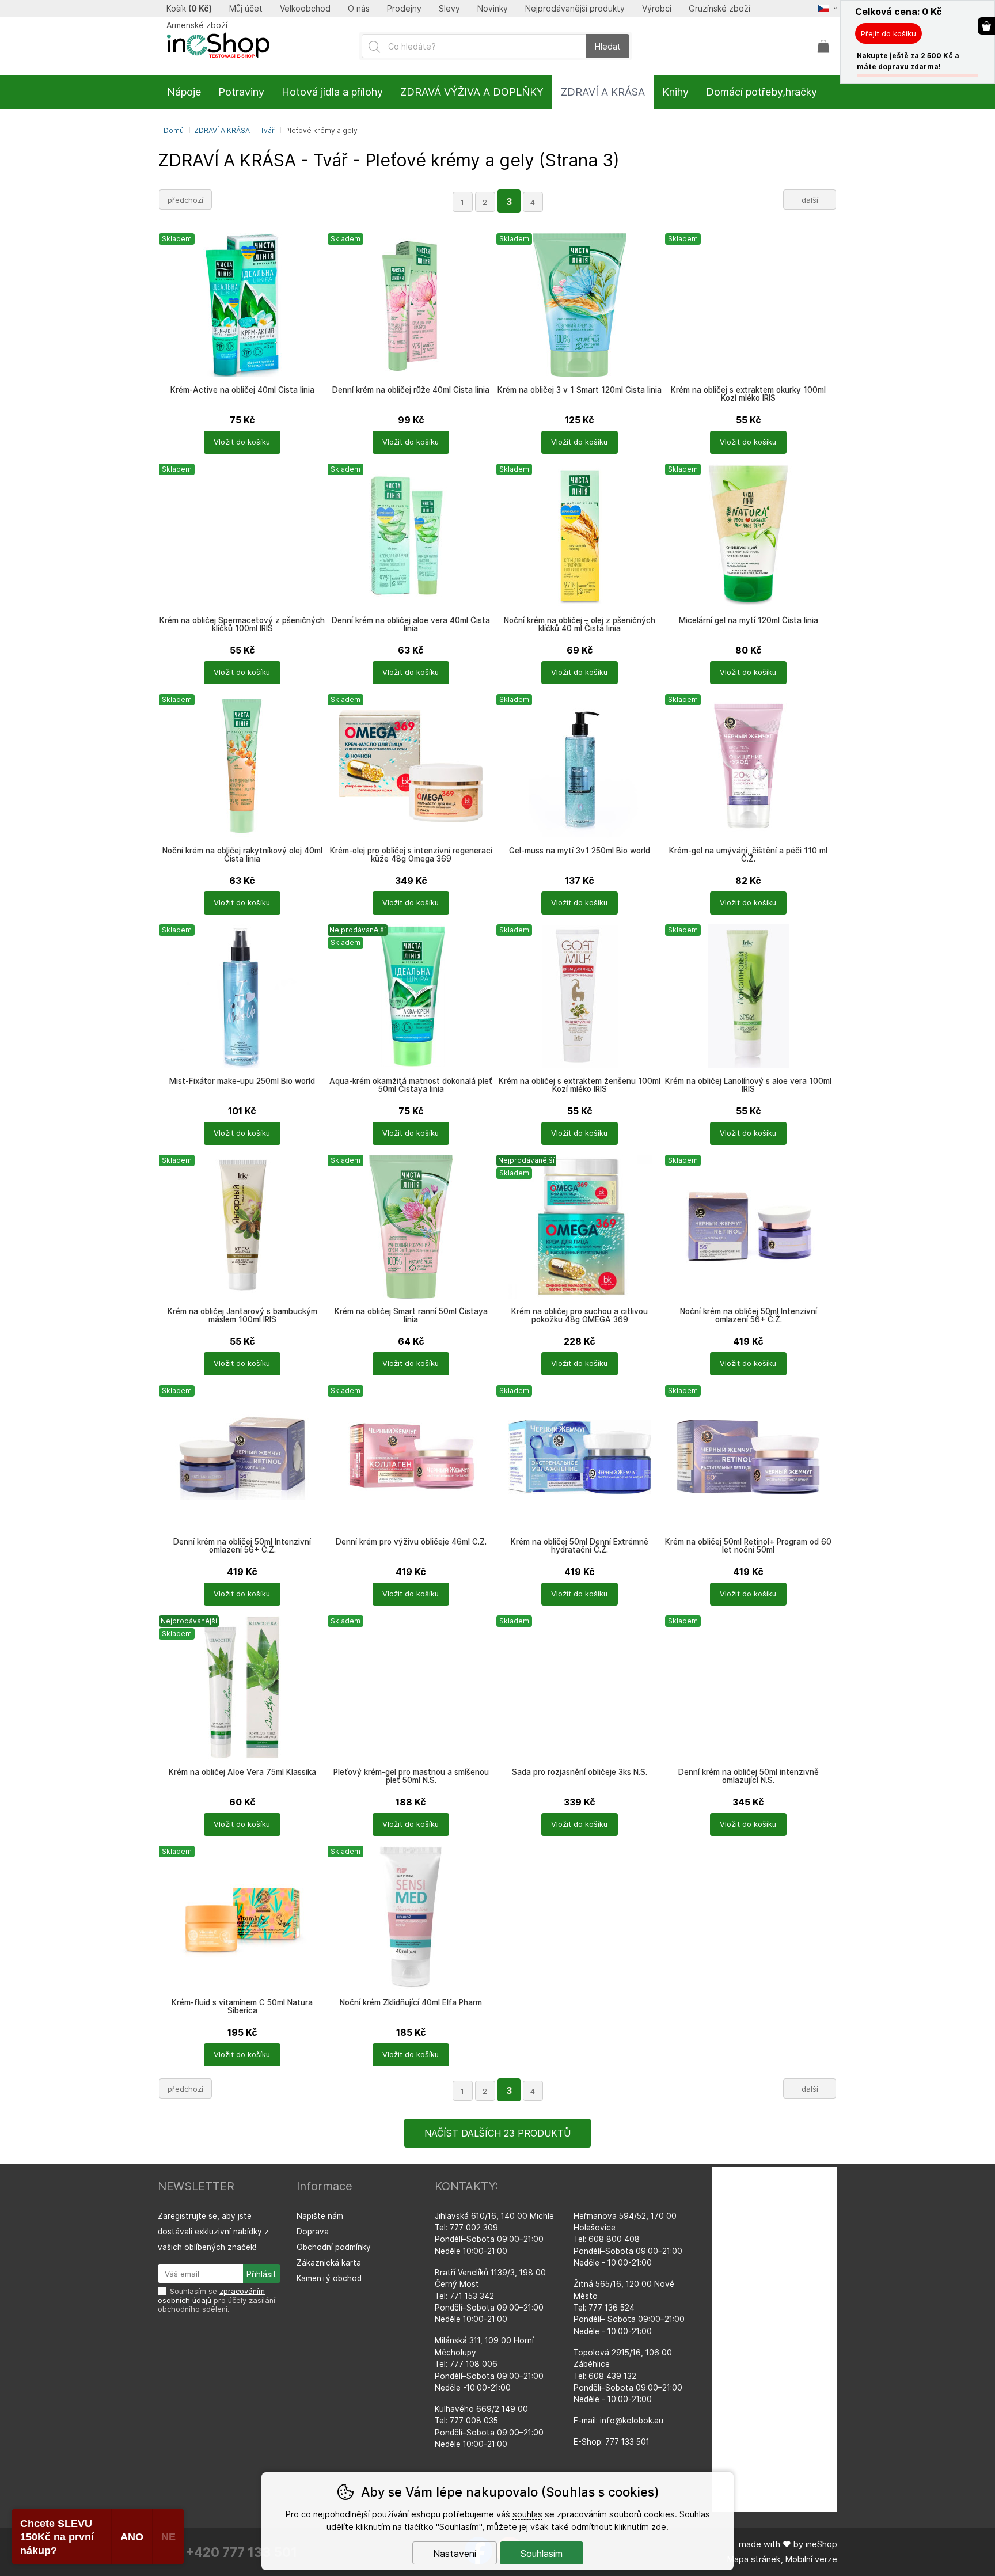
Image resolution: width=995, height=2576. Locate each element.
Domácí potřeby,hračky (762, 92)
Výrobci (657, 9)
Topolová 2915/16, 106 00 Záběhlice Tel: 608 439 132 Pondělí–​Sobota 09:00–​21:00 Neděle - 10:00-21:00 (628, 2376)
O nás (359, 9)
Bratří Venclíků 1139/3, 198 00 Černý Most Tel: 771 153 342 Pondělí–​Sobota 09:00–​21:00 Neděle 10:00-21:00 (490, 2296)
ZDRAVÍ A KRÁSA (222, 130)
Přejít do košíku (888, 33)
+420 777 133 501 (241, 2552)
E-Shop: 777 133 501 (612, 2442)
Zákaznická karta (329, 2263)
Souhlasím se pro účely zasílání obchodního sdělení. (217, 2300)
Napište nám (320, 2216)
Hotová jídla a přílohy (332, 92)
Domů (174, 130)
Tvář (267, 130)
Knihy (675, 92)
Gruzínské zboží (719, 9)
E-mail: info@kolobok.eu (618, 2421)
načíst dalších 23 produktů (498, 2133)
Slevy (449, 9)
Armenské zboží (197, 25)
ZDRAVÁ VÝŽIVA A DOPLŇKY (472, 92)
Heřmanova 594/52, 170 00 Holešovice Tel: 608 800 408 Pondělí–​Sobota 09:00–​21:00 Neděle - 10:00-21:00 (628, 2240)
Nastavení (455, 2554)
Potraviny (241, 92)
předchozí (185, 200)
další (810, 200)
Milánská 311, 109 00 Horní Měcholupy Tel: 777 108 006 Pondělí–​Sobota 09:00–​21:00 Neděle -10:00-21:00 (489, 2364)
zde (659, 2527)
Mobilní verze (811, 2559)
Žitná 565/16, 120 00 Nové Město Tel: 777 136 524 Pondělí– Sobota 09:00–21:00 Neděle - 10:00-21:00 (629, 2308)
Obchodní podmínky (334, 2247)
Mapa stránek (754, 2559)
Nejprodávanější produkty (575, 9)
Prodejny (404, 9)
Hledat (608, 46)
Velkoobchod (305, 9)
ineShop (821, 2544)
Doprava (313, 2232)
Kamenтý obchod (329, 2278)
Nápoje (184, 92)
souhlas (527, 2514)
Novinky (493, 9)
